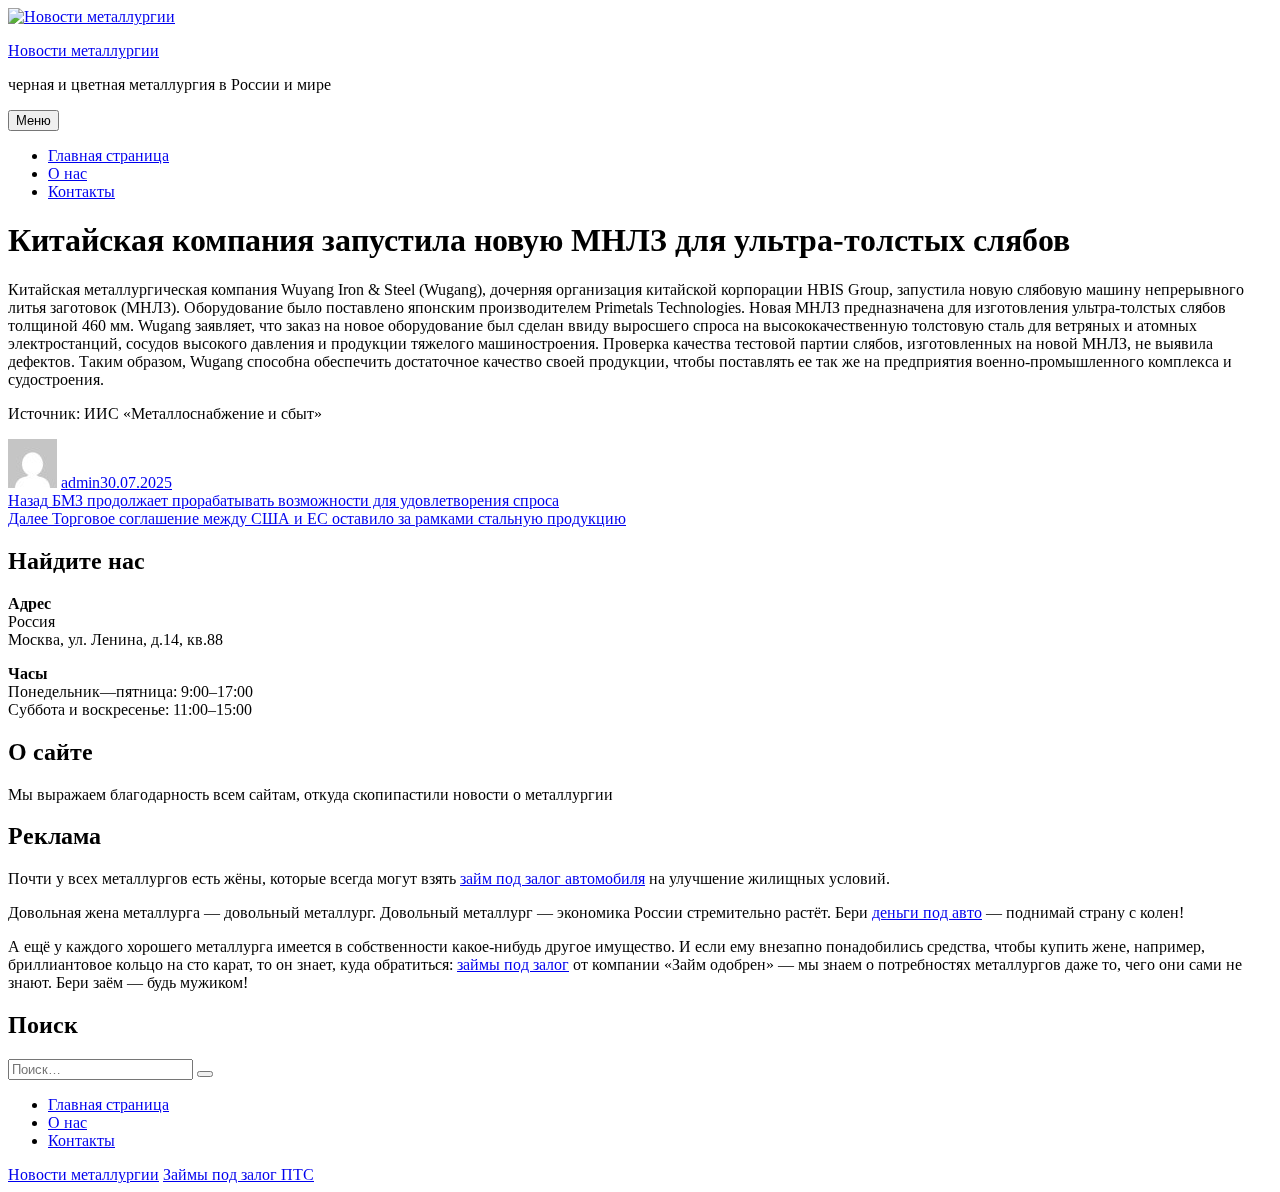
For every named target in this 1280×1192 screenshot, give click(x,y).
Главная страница (108, 155)
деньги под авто (927, 912)
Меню (33, 120)
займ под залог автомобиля (552, 878)
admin (80, 482)
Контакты (81, 191)
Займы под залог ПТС (238, 1174)
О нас (67, 173)
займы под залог (513, 964)
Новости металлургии (83, 50)
